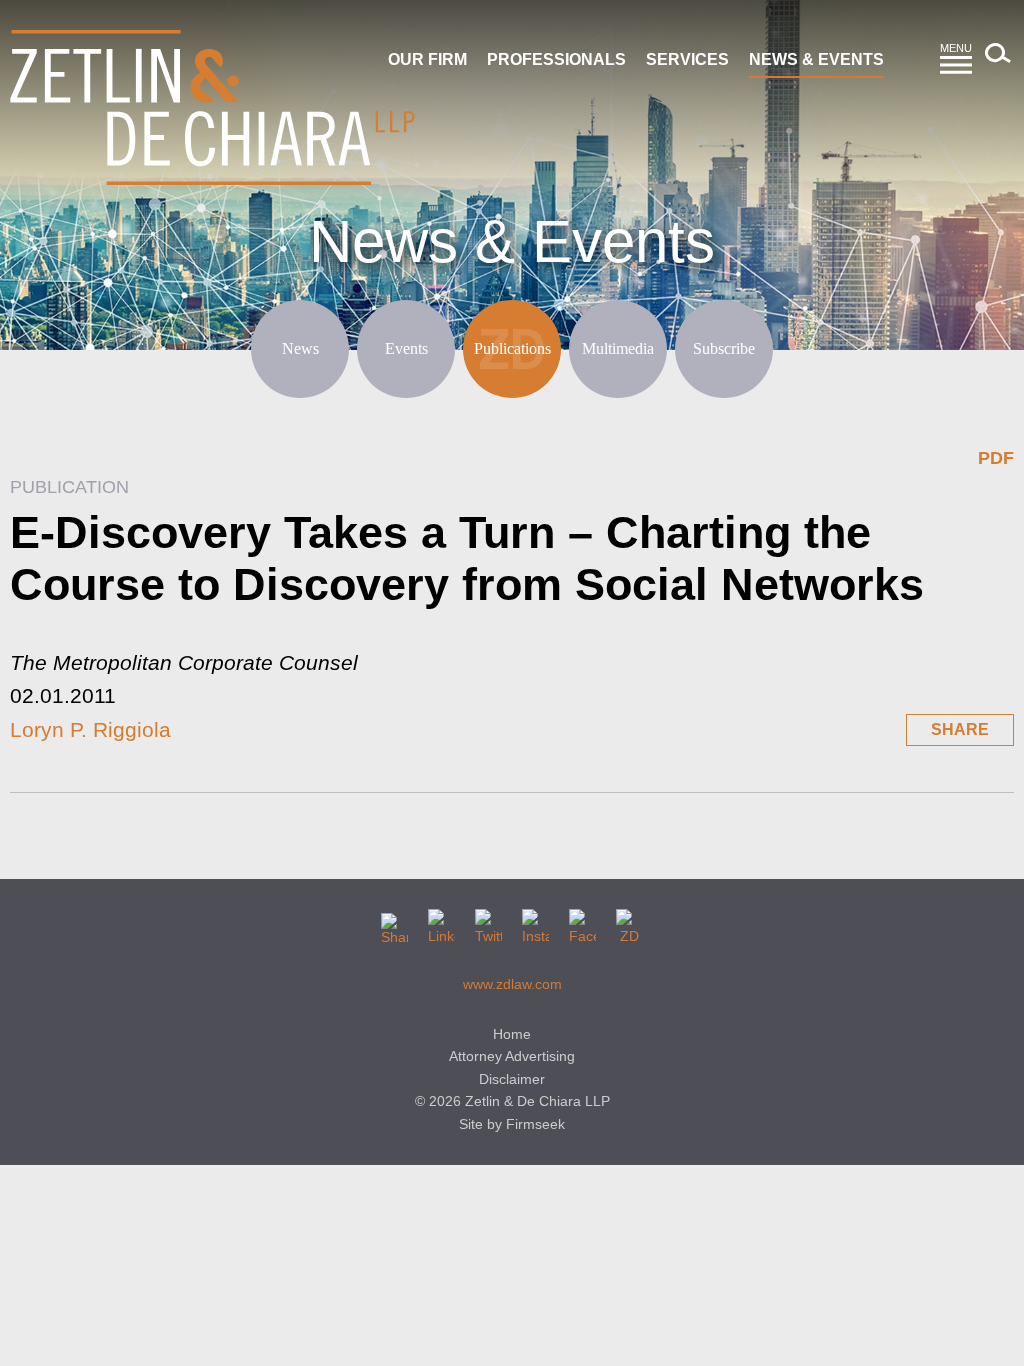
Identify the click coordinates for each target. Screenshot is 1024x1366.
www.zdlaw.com (512, 984)
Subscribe (724, 348)
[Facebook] (582, 922)
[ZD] (629, 922)
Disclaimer (512, 1079)
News (300, 348)
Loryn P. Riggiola (90, 729)
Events (406, 348)
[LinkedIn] (441, 922)
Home (512, 1034)
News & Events (816, 59)
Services (687, 59)
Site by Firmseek (512, 1124)
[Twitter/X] (488, 922)
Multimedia (618, 348)
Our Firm (427, 59)
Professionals (556, 59)
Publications (512, 348)
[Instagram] (535, 922)
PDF (996, 458)
